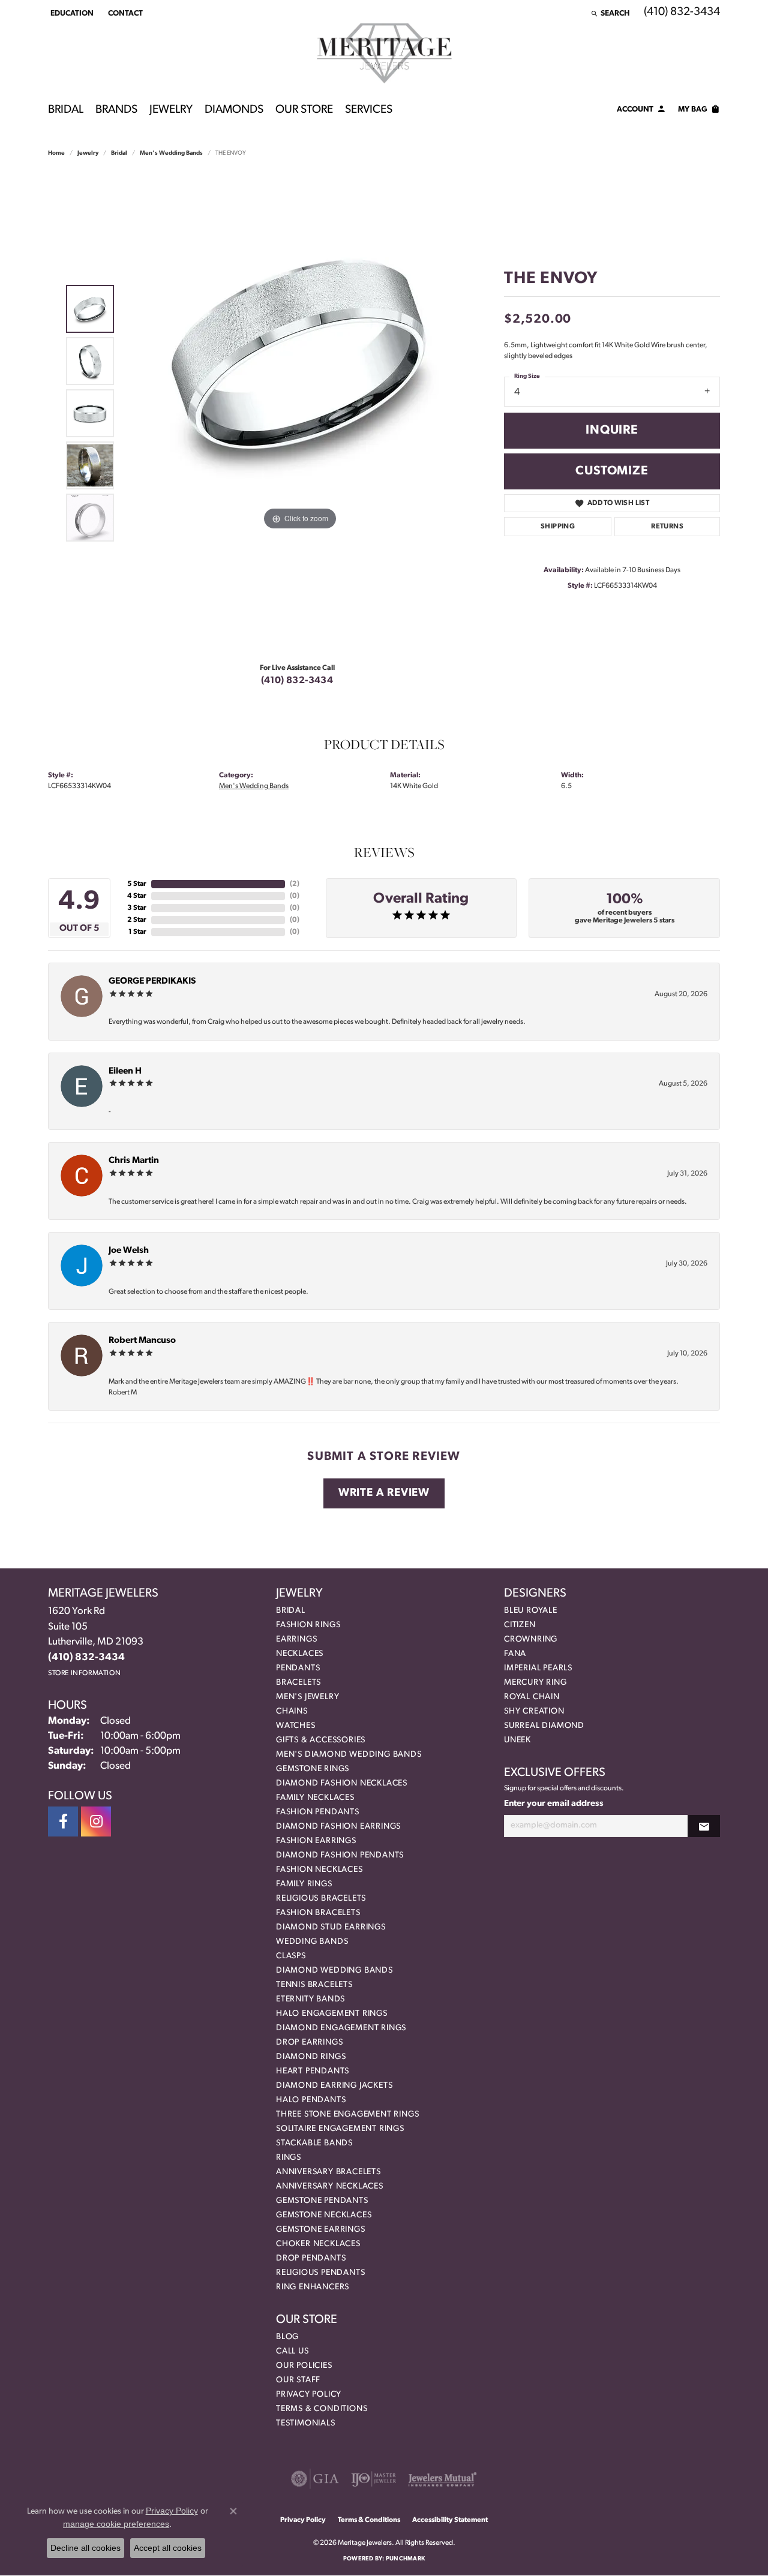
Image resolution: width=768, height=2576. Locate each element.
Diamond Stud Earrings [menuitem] (331, 1927)
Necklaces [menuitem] (300, 1654)
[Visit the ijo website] (373, 2479)
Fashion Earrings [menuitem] (316, 1841)
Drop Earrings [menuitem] (309, 2043)
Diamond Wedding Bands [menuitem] (334, 1971)
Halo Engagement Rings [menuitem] (332, 2014)
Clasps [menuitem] (291, 1956)
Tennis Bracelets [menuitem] (314, 1985)
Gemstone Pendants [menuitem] (322, 2201)
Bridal (66, 110)
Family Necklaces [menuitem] (315, 1798)
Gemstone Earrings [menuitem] (321, 2230)
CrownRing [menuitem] (531, 1639)
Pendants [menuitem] (298, 1668)
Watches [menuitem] (296, 1726)
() (295, 884)
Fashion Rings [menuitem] (308, 1625)
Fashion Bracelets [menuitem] (318, 1913)
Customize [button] (612, 471)
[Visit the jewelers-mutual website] (442, 2479)
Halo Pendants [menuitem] (311, 2100)
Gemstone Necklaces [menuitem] (324, 2215)
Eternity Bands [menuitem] (310, 1999)
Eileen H (125, 1071)
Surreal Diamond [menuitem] (544, 1726)
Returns (667, 527)
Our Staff (298, 2380)
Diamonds (234, 110)
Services (369, 110)
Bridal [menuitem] (291, 1611)
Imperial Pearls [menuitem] (538, 1668)
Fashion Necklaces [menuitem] (319, 1870)
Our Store (304, 110)
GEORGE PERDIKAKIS (152, 982)
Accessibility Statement (450, 2520)
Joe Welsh (129, 1251)
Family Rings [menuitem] (304, 1884)
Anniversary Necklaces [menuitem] (330, 2186)
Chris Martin (134, 1161)
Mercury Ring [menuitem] (535, 1683)
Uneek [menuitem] (517, 1740)
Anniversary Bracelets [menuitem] (328, 2172)
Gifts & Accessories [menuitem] (321, 1740)
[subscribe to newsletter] (704, 1826)
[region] (300, 413)
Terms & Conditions (322, 2409)
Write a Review (384, 1493)
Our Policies (304, 2366)
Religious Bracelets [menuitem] (321, 1899)
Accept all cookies (168, 2548)
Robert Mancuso (142, 1341)
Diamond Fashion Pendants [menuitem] (340, 1855)
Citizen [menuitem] (520, 1625)
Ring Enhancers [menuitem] (313, 2287)
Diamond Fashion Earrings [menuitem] (338, 1827)
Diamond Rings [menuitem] (311, 2057)
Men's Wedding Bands (171, 153)
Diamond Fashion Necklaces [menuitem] (342, 1783)
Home (56, 153)
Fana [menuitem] (515, 1654)
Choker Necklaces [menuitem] (318, 2244)
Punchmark (405, 2559)
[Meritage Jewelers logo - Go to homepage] (384, 53)
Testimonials (306, 2423)
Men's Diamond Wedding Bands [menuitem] (349, 1755)
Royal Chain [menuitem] (532, 1697)
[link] (124, 13)
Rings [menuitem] (289, 2158)
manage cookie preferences (116, 2524)
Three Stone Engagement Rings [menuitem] (347, 2114)
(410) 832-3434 (297, 681)
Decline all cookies (85, 2548)
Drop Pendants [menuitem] (311, 2258)
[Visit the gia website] (315, 2479)
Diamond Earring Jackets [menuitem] (334, 2086)
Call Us (292, 2351)
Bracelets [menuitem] (298, 1683)
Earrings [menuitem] (296, 1639)
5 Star (137, 884)
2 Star (137, 920)
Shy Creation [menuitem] (534, 1711)
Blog (287, 2337)
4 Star (137, 896)
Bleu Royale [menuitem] (531, 1611)
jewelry (88, 153)
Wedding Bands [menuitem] (312, 1942)
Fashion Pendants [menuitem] (318, 1812)
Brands (116, 110)
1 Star (137, 932)
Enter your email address (554, 1804)
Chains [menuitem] (292, 1711)
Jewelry (171, 110)
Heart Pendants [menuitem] (313, 2071)
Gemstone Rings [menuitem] (313, 1769)
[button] (71, 13)
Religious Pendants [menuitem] (320, 2273)
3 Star (137, 908)
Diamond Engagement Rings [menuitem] (341, 2028)
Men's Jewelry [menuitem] (307, 1697)
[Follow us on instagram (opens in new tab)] (96, 1821)
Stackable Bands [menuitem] (314, 2143)
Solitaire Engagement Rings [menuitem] (340, 2129)
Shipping (558, 527)
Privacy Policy (309, 2395)
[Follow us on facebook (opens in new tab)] (63, 1821)
